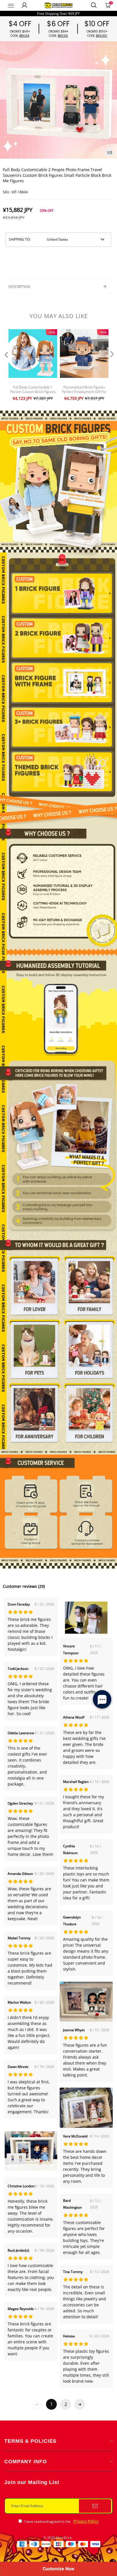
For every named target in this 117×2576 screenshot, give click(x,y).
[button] (6, 366)
